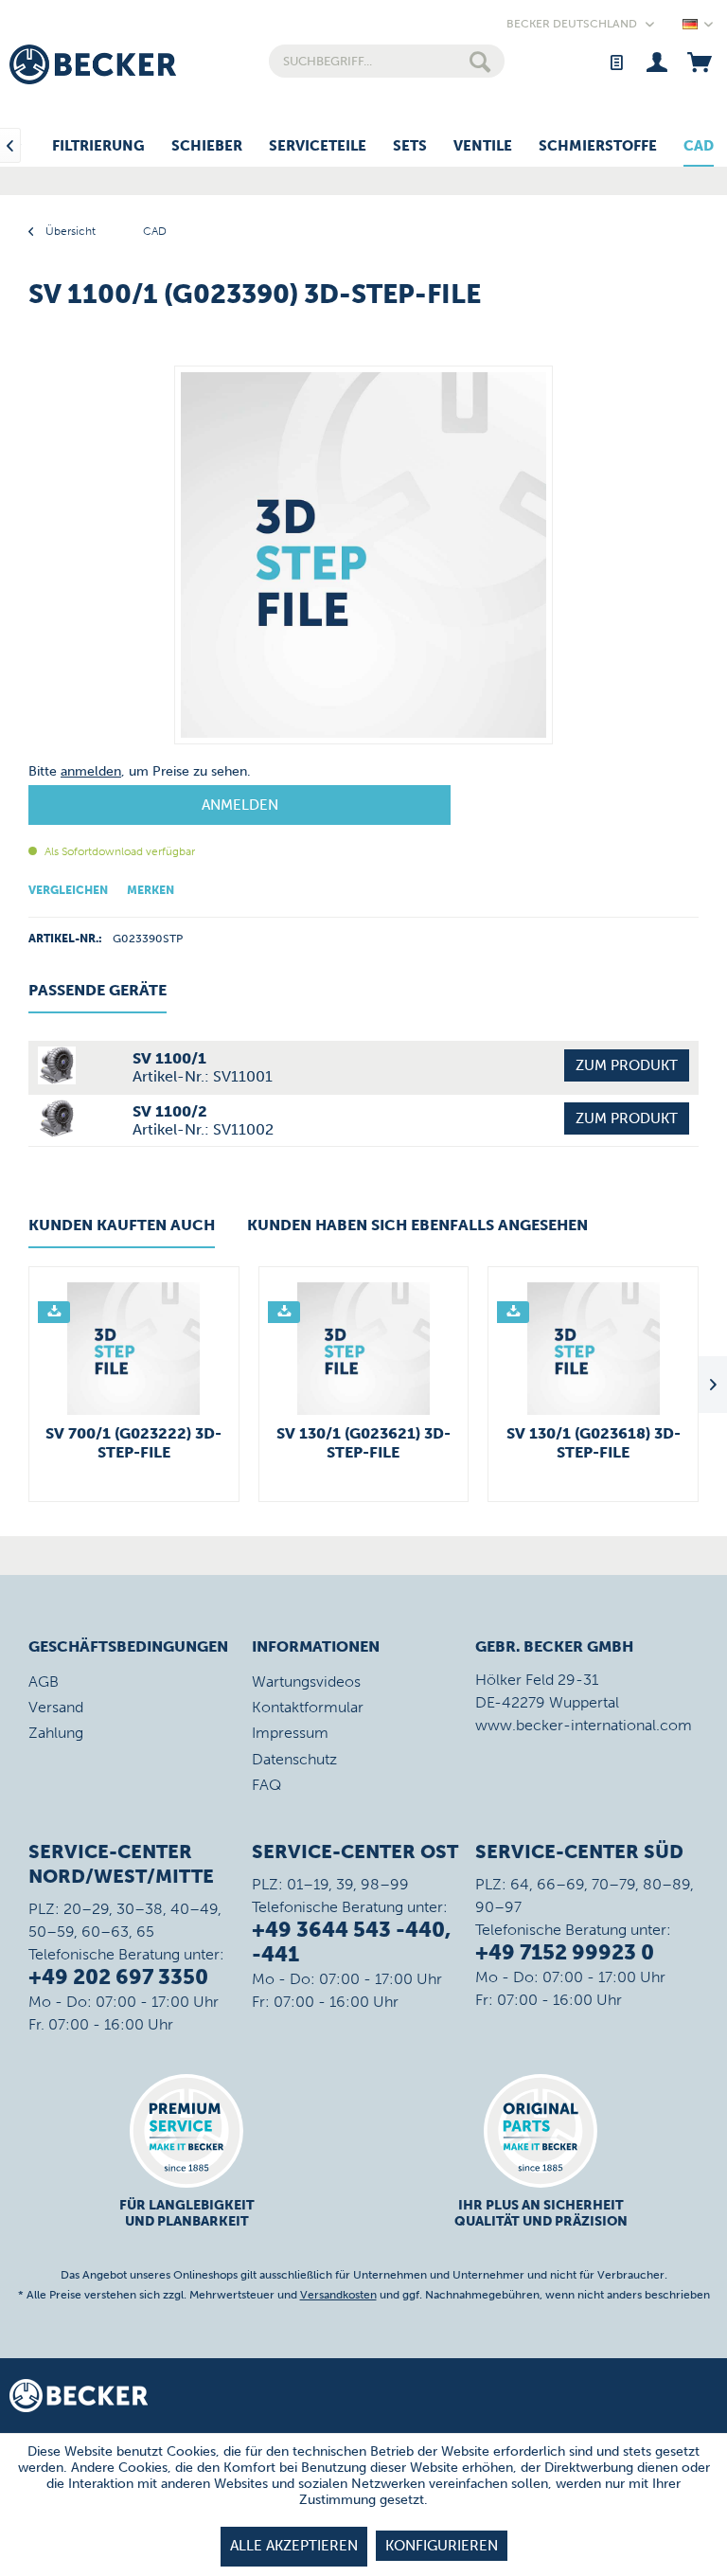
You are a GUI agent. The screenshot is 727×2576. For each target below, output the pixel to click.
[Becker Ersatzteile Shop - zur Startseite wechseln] (93, 64)
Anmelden (240, 805)
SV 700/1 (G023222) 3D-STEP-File (133, 1443)
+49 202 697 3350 (118, 1977)
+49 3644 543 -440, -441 (351, 1942)
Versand (56, 1707)
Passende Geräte (98, 990)
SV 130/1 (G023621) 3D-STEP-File (363, 1443)
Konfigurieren (442, 2546)
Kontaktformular (308, 1707)
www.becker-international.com (584, 1725)
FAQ (266, 1785)
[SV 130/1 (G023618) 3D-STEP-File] (593, 1349)
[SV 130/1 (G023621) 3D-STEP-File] (364, 1349)
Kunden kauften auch (122, 1225)
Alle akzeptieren (294, 2546)
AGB (44, 1682)
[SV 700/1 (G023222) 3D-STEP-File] (134, 1349)
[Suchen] (480, 61)
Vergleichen (68, 890)
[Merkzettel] (616, 61)
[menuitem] (387, 61)
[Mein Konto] (657, 61)
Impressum (290, 1733)
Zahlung (56, 1733)
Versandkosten (338, 2295)
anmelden (91, 771)
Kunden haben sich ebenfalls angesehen (417, 1225)
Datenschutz (294, 1759)
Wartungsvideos (306, 1682)
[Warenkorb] (699, 61)
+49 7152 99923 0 (565, 1952)
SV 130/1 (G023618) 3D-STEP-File (594, 1443)
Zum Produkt (627, 1065)
